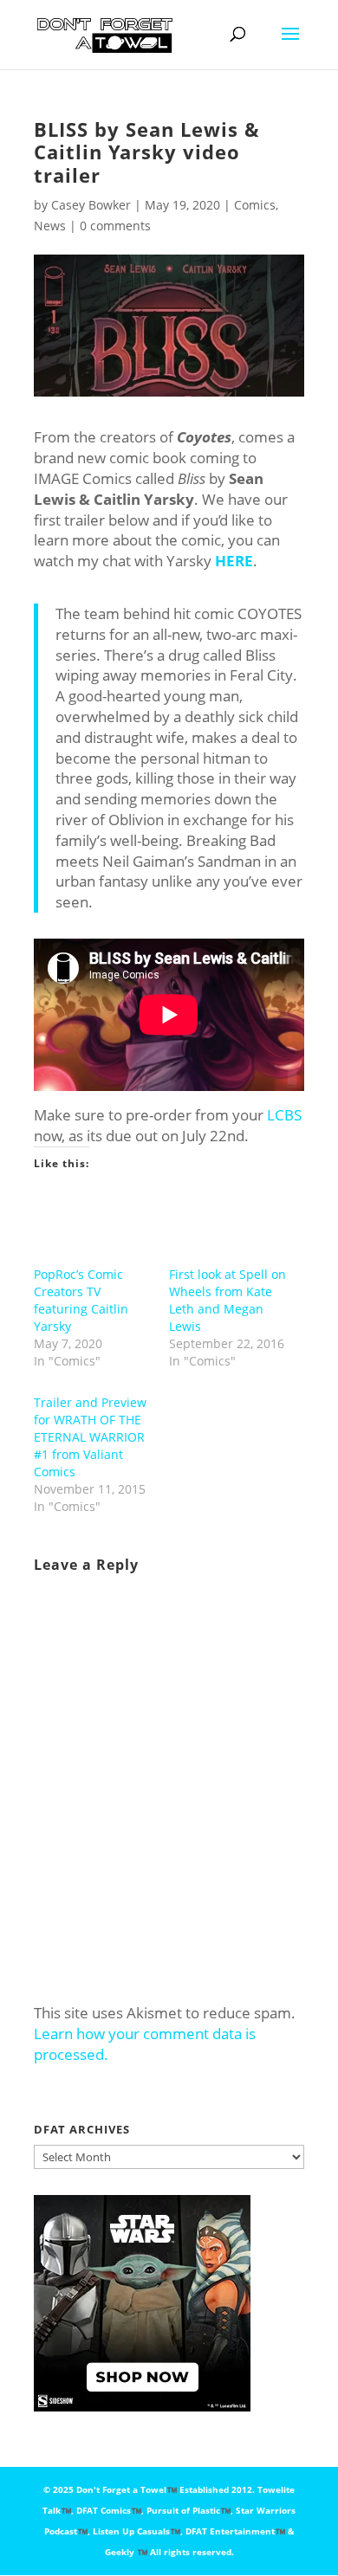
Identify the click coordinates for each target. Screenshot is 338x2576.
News (50, 226)
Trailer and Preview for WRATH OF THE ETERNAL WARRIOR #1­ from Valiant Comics (90, 1437)
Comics (255, 205)
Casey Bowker (91, 205)
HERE (234, 561)
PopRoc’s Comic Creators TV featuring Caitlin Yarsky (81, 1300)
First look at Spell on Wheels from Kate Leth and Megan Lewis (227, 1300)
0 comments (115, 226)
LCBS (284, 1115)
